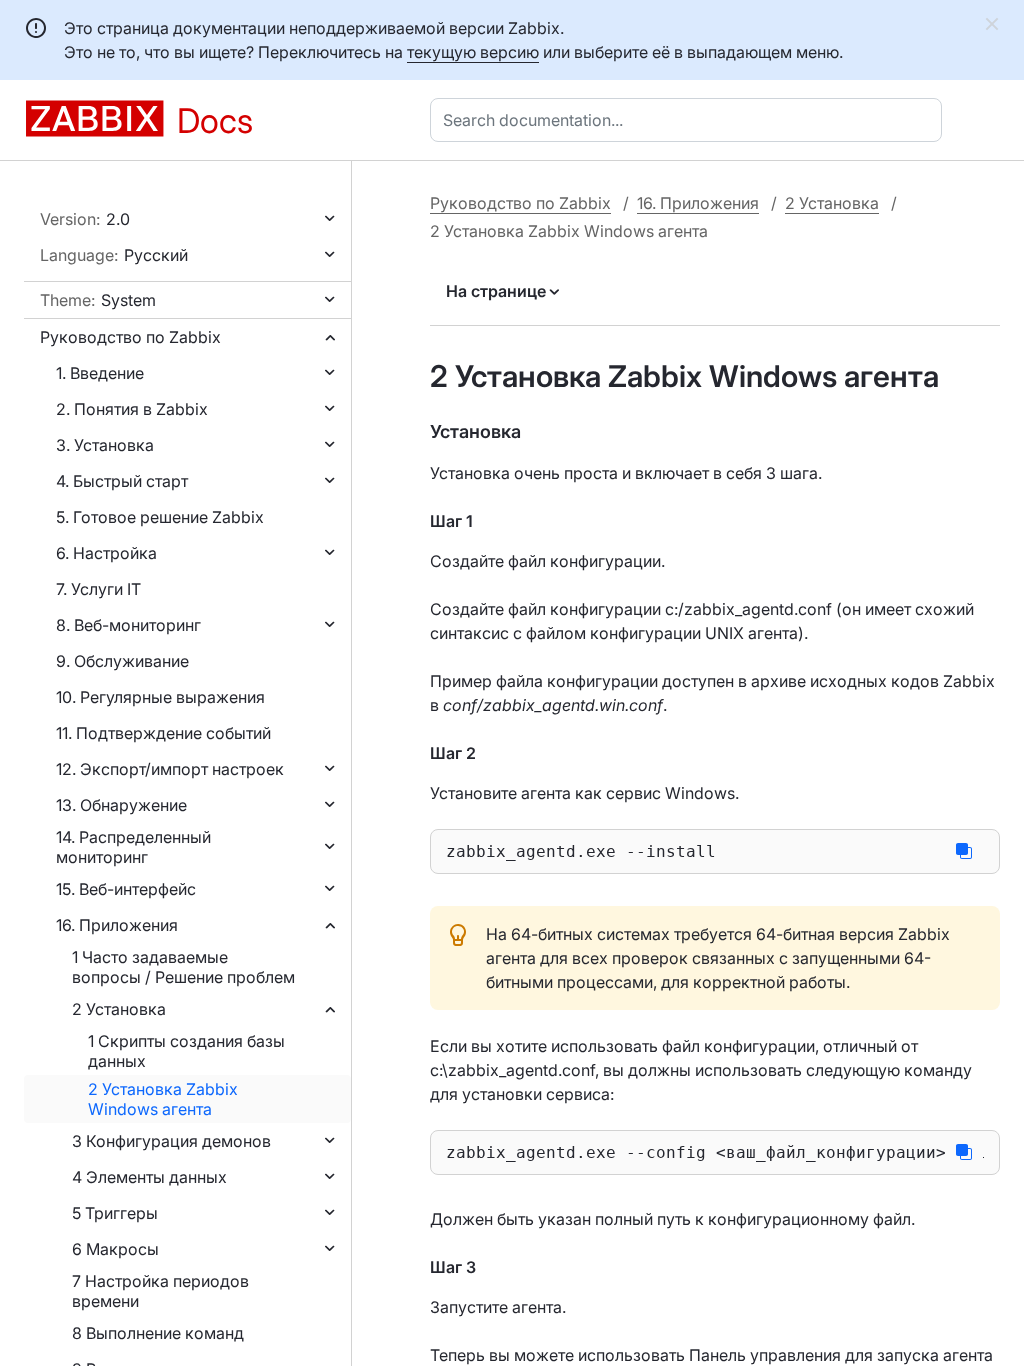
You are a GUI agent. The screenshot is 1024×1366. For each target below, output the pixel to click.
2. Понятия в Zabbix (132, 409)
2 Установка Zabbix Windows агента (163, 1099)
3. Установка (105, 445)
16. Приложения (117, 925)
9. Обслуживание (122, 661)
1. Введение (100, 373)
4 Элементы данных (149, 1177)
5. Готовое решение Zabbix (160, 517)
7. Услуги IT (98, 589)
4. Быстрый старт (122, 481)
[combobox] (690, 120)
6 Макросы (115, 1249)
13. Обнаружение (121, 805)
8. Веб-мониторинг (128, 625)
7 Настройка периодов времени (160, 1291)
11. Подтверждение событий (163, 733)
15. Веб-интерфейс (126, 889)
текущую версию (473, 52)
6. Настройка (106, 553)
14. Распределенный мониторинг (133, 847)
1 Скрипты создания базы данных (186, 1051)
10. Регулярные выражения (160, 697)
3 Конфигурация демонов (171, 1141)
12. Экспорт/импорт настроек (170, 769)
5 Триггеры (115, 1213)
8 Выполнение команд (158, 1333)
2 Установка (119, 1009)
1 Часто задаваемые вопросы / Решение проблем (183, 967)
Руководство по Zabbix (130, 337)
